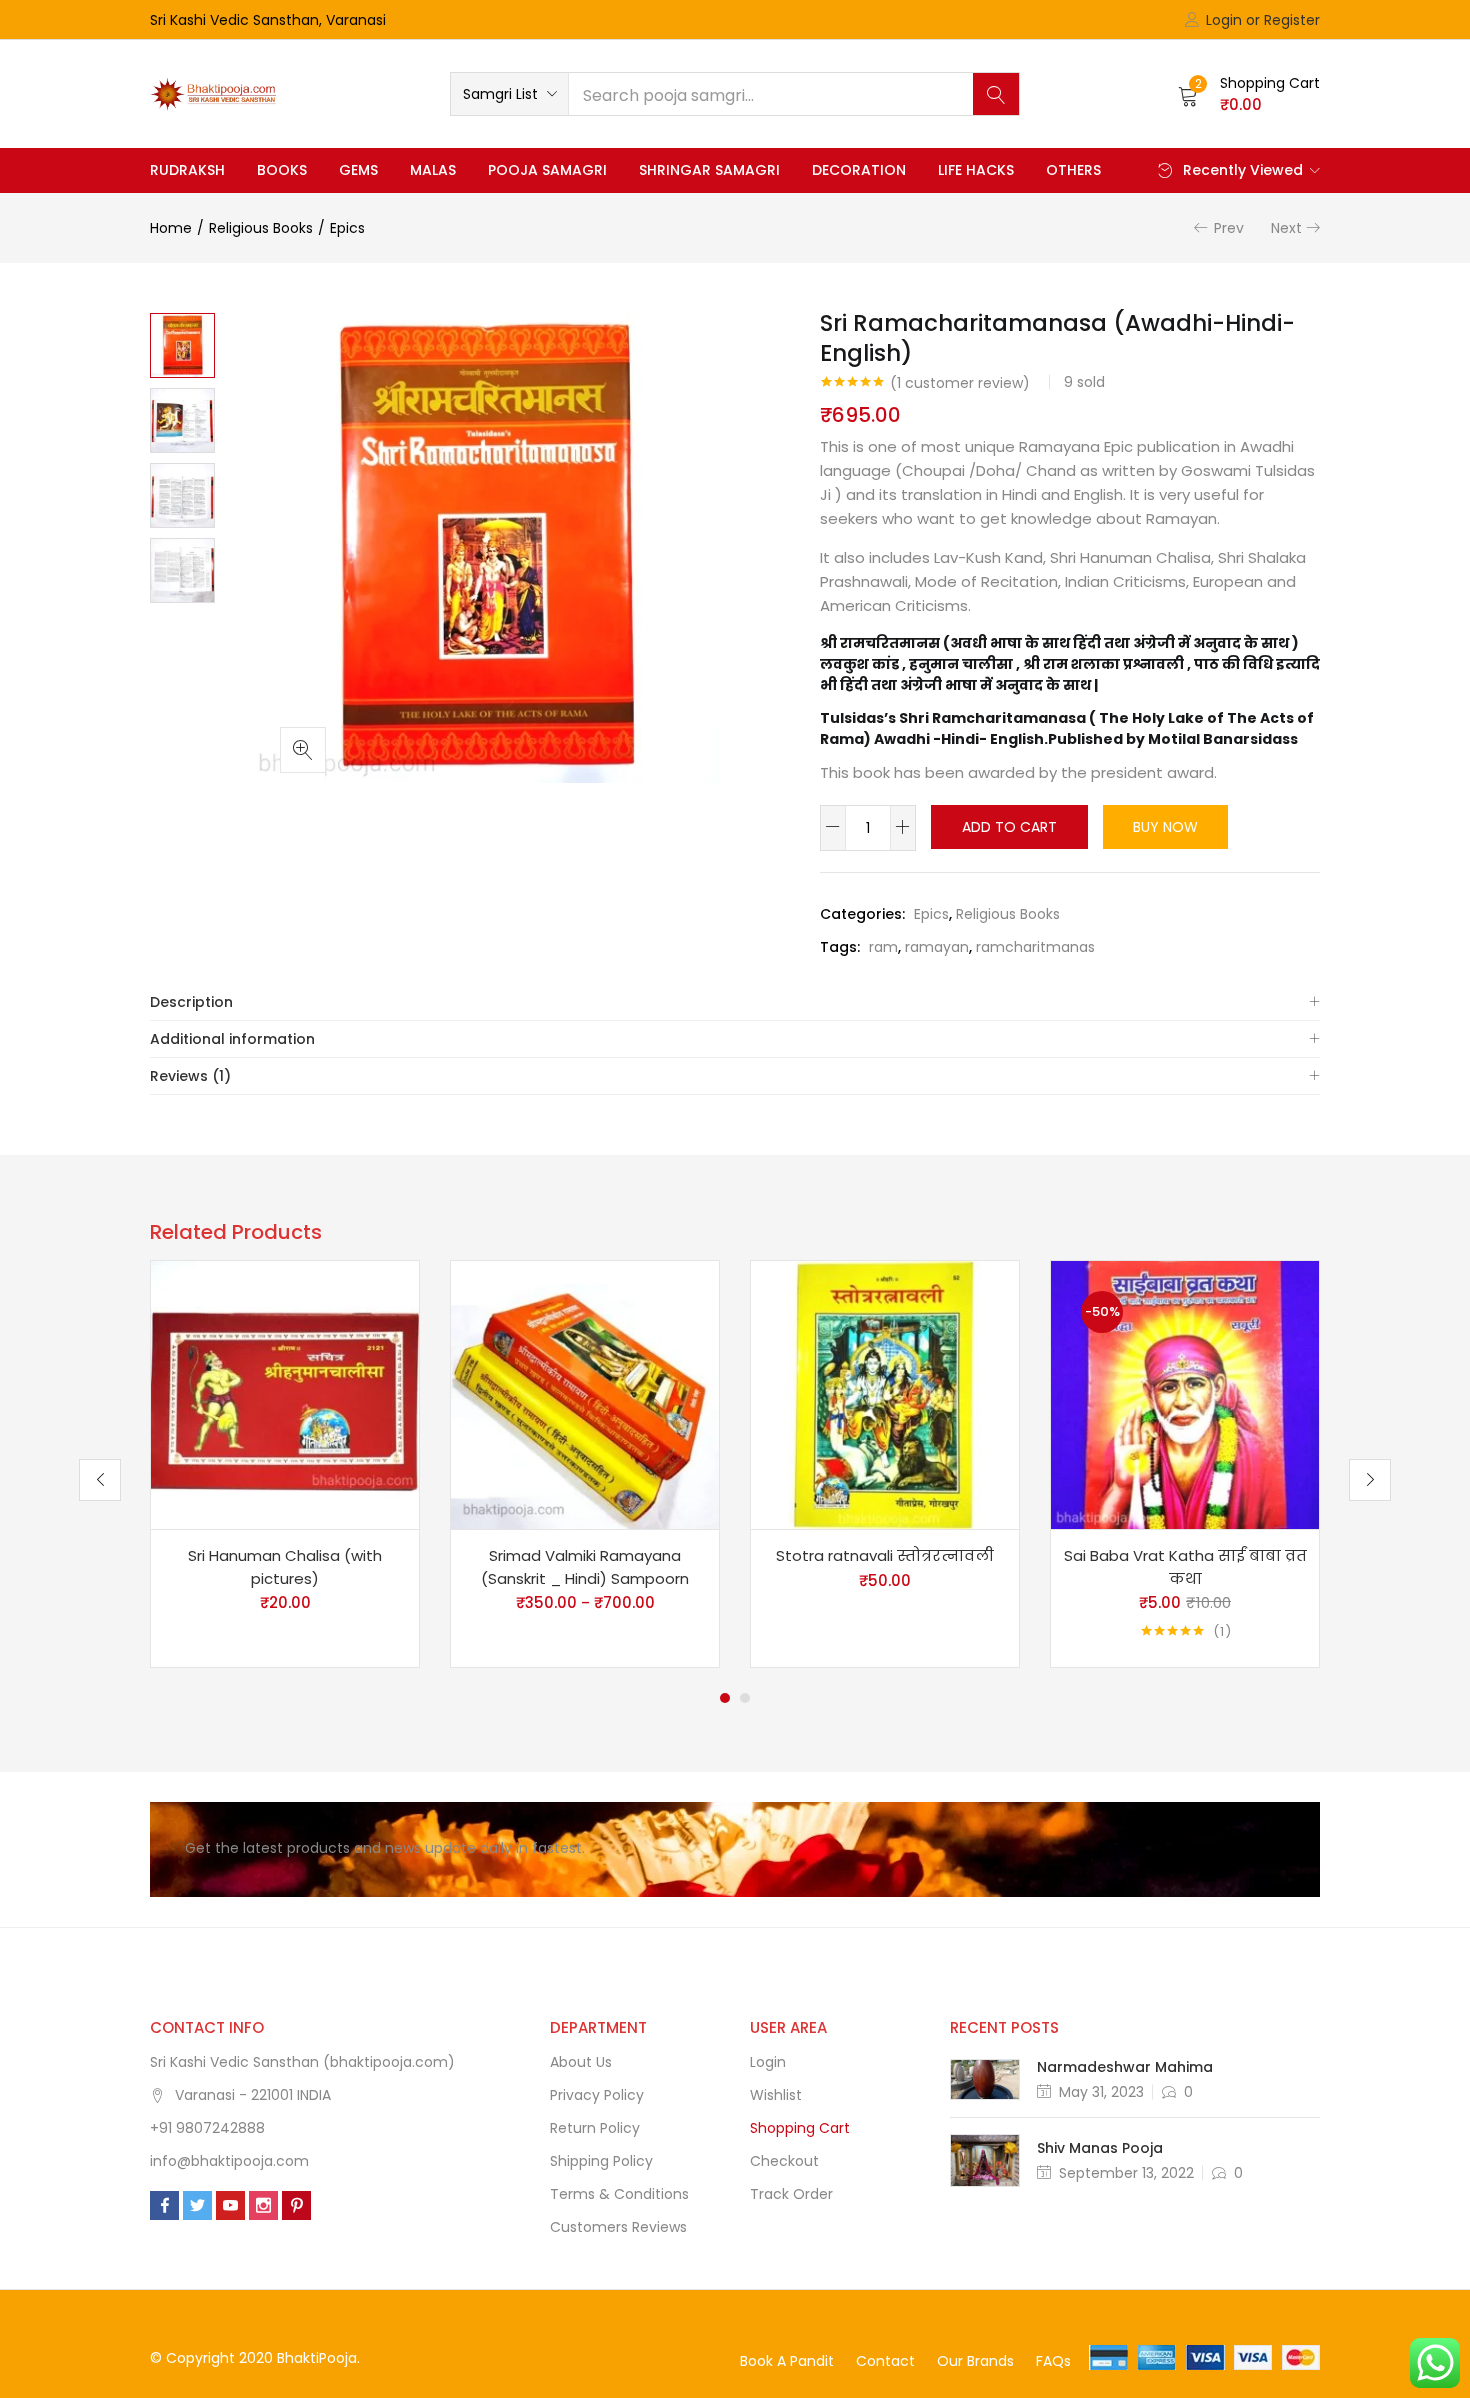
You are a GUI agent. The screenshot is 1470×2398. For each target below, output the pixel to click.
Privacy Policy (597, 2095)
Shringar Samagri (709, 170)
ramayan (937, 947)
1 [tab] (725, 1698)
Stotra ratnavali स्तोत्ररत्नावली (885, 1555)
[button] (509, 94)
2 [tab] (745, 1698)
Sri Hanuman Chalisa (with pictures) (285, 1567)
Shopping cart (800, 2128)
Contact (885, 2361)
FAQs (1053, 2361)
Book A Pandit (787, 2361)
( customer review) (960, 383)
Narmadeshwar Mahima (1125, 2067)
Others (1073, 170)
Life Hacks (976, 170)
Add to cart (1009, 827)
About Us (581, 2062)
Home (171, 228)
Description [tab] (191, 1002)
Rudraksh (187, 170)
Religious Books (261, 228)
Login (768, 2062)
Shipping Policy (601, 2161)
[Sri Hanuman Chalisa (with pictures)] (285, 1394)
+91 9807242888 (207, 2128)
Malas (433, 170)
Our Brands (975, 2361)
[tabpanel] (285, 1464)
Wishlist (776, 2095)
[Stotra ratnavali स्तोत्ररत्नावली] (885, 1394)
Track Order (791, 2194)
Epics (347, 228)
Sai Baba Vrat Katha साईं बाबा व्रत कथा (1185, 1567)
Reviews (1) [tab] (190, 1076)
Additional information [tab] (232, 1039)
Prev (1229, 228)
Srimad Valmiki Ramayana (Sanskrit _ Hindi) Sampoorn (585, 1567)
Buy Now (1165, 827)
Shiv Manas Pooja (1100, 2148)
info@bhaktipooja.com (229, 2161)
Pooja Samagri (547, 170)
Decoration (859, 170)
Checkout (784, 2161)
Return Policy (595, 2128)
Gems (358, 170)
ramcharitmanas (1035, 947)
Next (1286, 228)
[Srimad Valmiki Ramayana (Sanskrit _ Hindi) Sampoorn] (585, 1394)
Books (282, 170)
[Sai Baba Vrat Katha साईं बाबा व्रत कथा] (1185, 1394)
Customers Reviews (618, 2227)
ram (883, 947)
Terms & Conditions (619, 2194)
